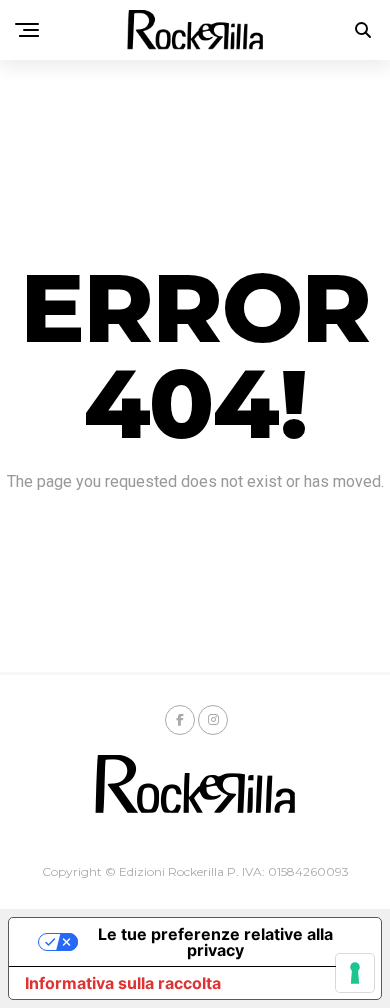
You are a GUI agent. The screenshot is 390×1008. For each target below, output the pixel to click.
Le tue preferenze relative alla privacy (215, 942)
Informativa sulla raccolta (123, 983)
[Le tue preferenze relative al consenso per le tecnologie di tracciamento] (355, 973)
